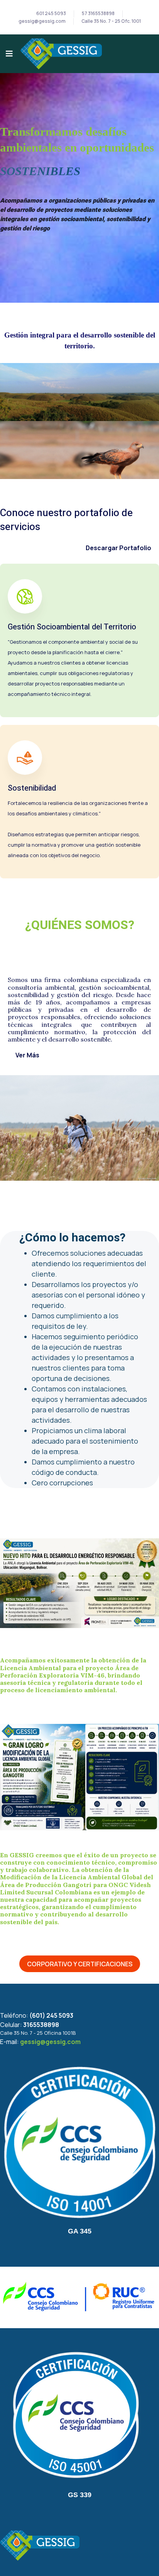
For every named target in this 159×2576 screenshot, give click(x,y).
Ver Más (27, 1055)
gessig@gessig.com (42, 21)
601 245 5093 (51, 14)
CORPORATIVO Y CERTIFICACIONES (80, 1964)
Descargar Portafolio (118, 548)
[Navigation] (9, 54)
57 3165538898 (98, 14)
